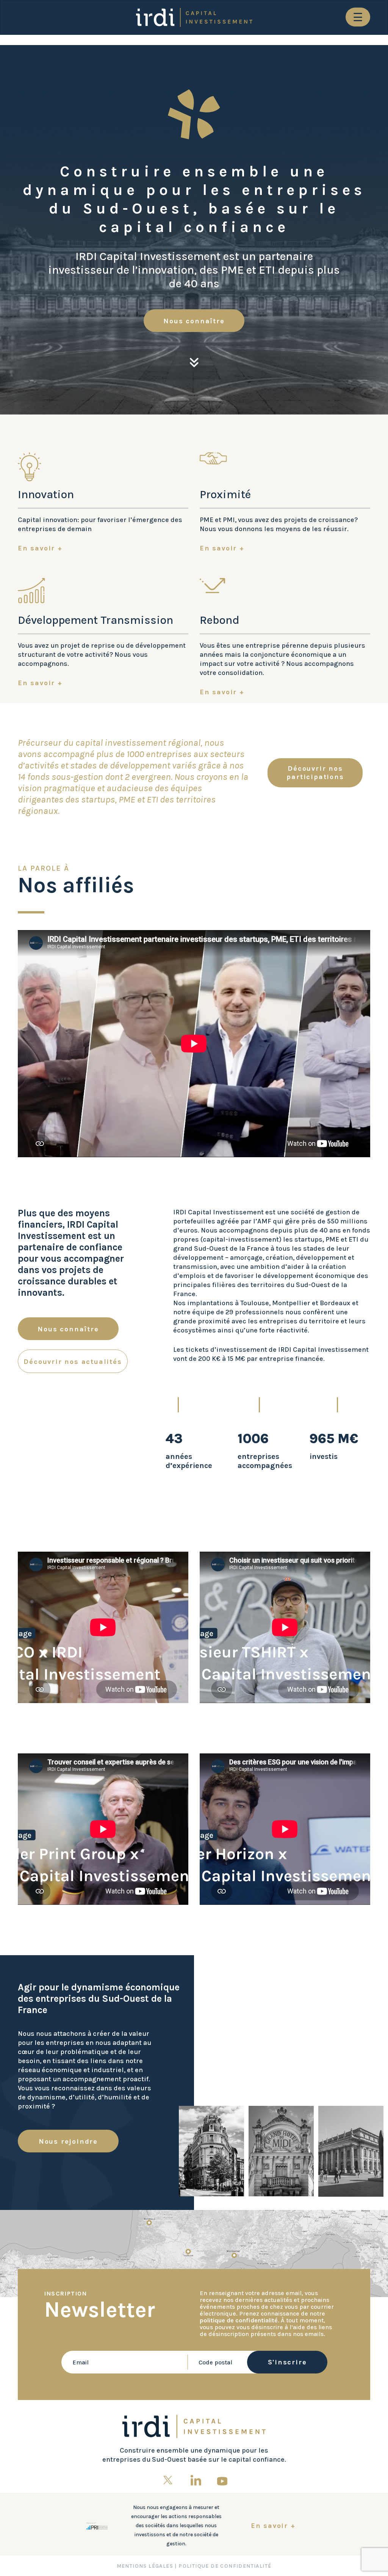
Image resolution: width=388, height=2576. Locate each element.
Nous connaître (194, 321)
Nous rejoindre (68, 2141)
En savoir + (40, 548)
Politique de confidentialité (225, 2566)
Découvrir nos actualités (73, 1362)
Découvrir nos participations (315, 773)
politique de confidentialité (239, 2320)
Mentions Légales (145, 2566)
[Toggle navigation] (358, 17)
